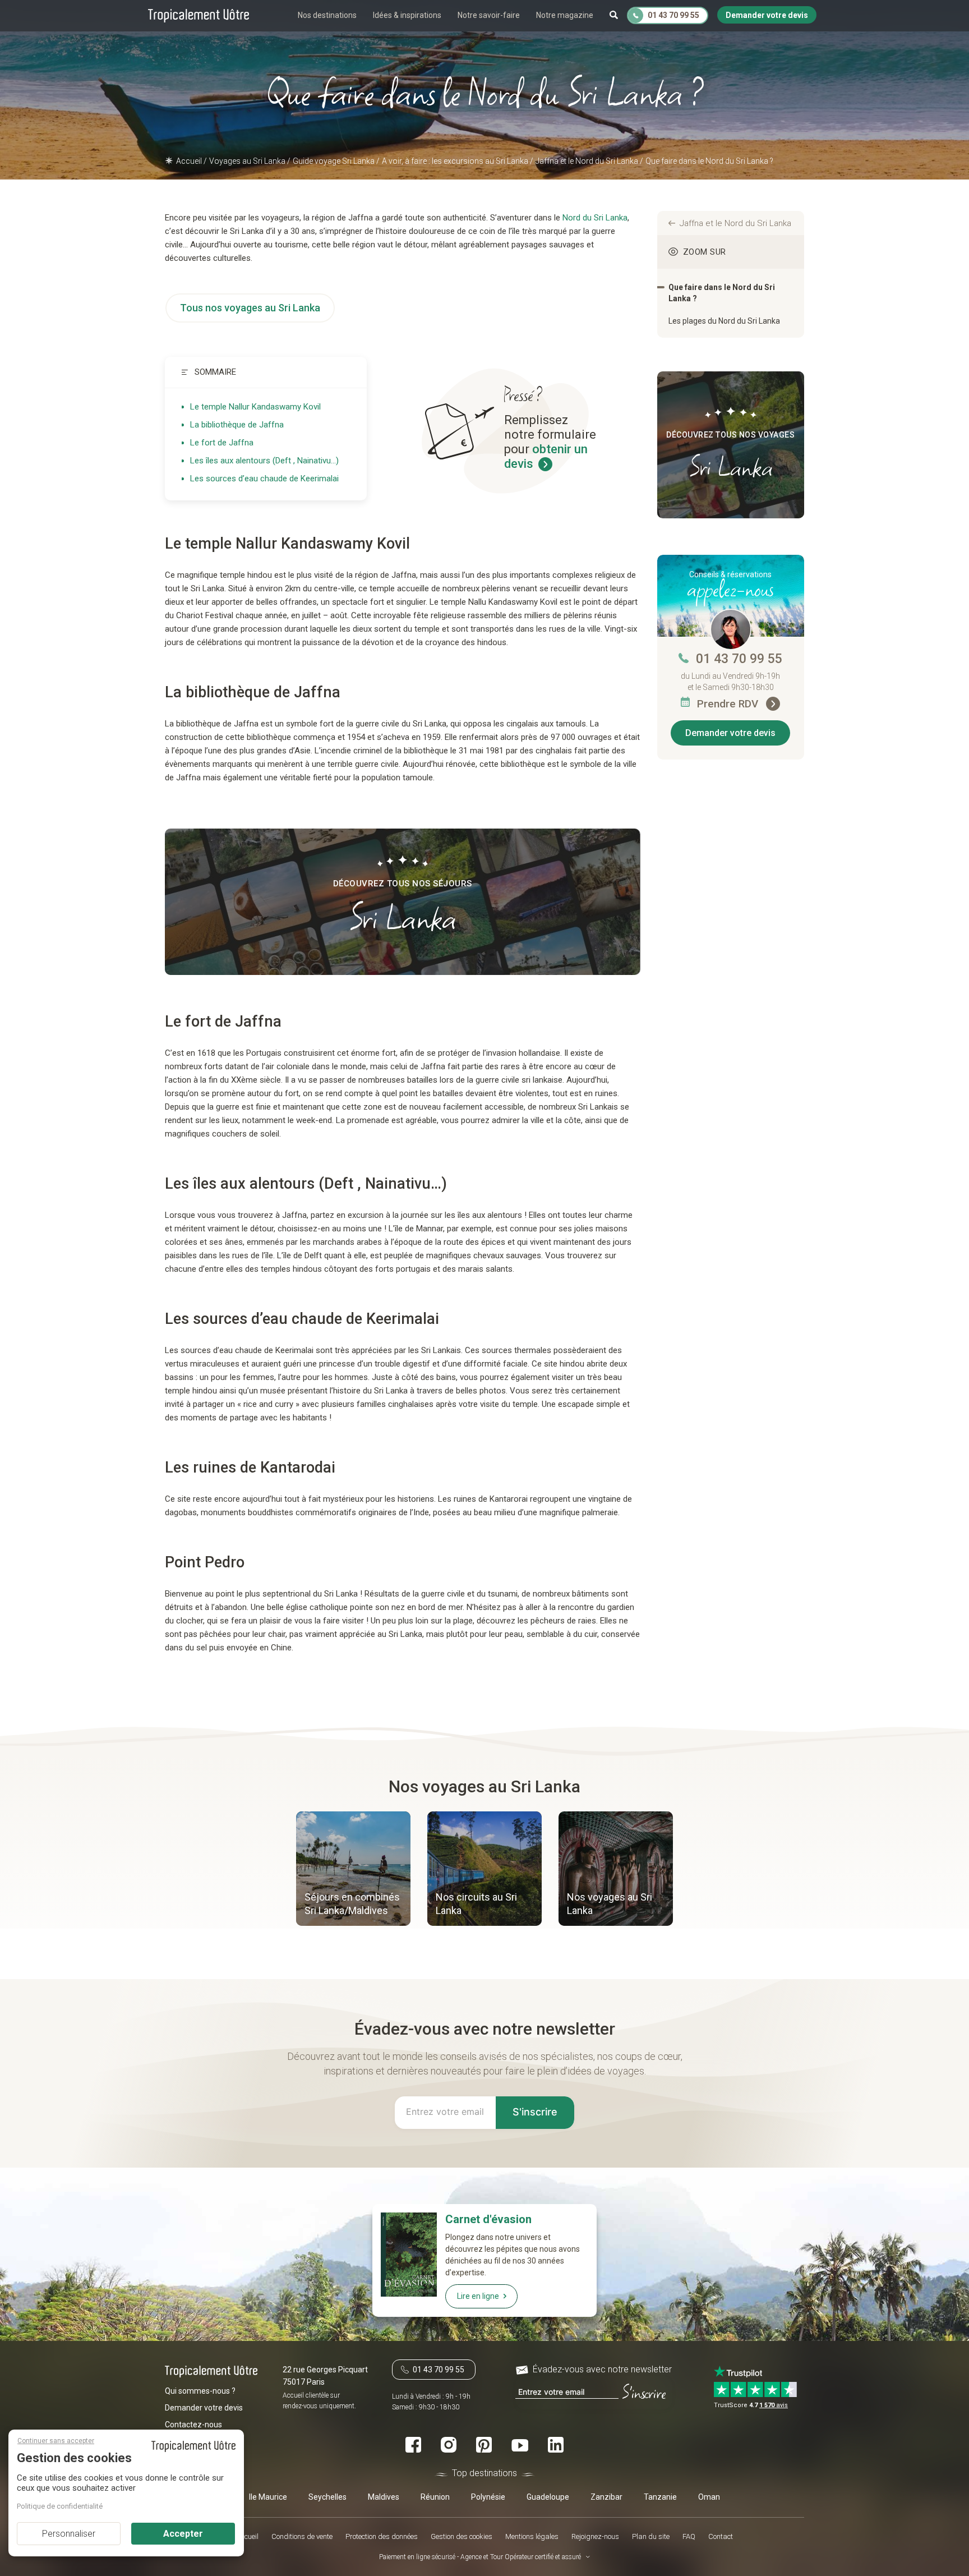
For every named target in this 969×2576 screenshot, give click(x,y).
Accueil (248, 2536)
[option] (353, 1870)
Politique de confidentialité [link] (60, 2506)
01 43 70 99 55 (739, 659)
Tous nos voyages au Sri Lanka (250, 308)
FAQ (689, 2536)
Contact (721, 2536)
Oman (709, 2497)
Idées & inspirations (407, 15)
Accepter (183, 2534)
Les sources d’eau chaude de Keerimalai (264, 479)
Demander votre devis (730, 733)
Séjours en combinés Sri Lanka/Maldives (352, 1904)
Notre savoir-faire (489, 15)
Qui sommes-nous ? (200, 2391)
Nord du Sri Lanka (595, 218)
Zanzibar (606, 2497)
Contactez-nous (193, 2425)
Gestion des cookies (462, 2536)
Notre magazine (565, 15)
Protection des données (382, 2536)
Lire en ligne (478, 2296)
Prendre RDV (729, 704)
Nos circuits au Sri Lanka (476, 1904)
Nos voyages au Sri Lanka (610, 1904)
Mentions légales (532, 2536)
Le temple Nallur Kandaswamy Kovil (255, 407)
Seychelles (327, 2497)
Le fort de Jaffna (222, 443)
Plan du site (651, 2536)
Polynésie (488, 2497)
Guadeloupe (548, 2497)
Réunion (435, 2497)
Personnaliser (69, 2534)
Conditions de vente (302, 2536)
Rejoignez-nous (595, 2536)
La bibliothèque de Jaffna (237, 425)
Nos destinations (327, 15)
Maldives (384, 2497)
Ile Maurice (268, 2497)
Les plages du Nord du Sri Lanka (724, 321)
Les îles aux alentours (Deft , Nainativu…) (264, 461)
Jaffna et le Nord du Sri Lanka (735, 223)
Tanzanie (660, 2497)
